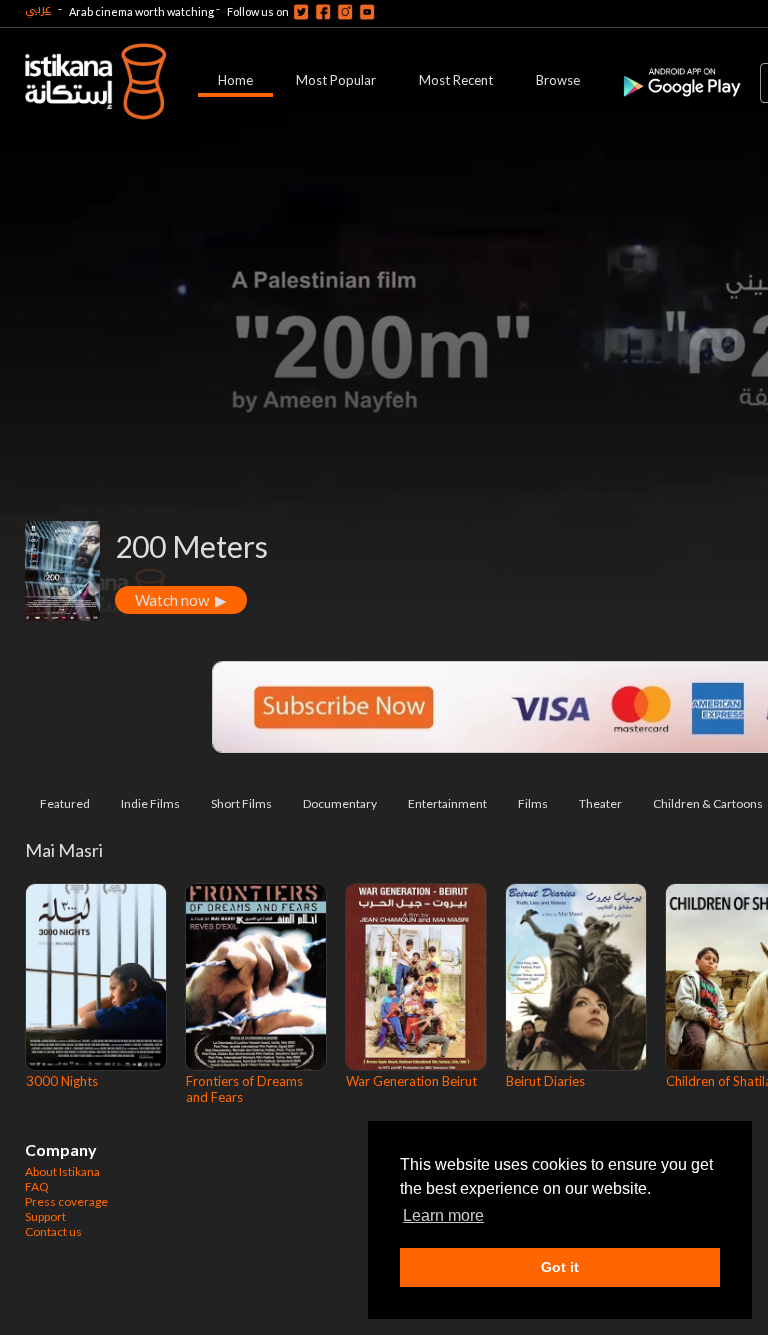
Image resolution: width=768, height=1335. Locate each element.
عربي (38, 8)
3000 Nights (62, 1081)
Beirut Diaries (545, 1081)
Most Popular (336, 80)
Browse (558, 80)
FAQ (37, 1186)
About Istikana (62, 1171)
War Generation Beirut (411, 1081)
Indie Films (150, 803)
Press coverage (66, 1201)
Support (45, 1216)
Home (235, 80)
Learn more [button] (443, 1215)
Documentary (340, 803)
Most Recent (456, 80)
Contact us (53, 1231)
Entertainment (447, 803)
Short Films (241, 803)
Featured (65, 803)
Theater (600, 803)
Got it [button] (560, 1267)
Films (533, 803)
